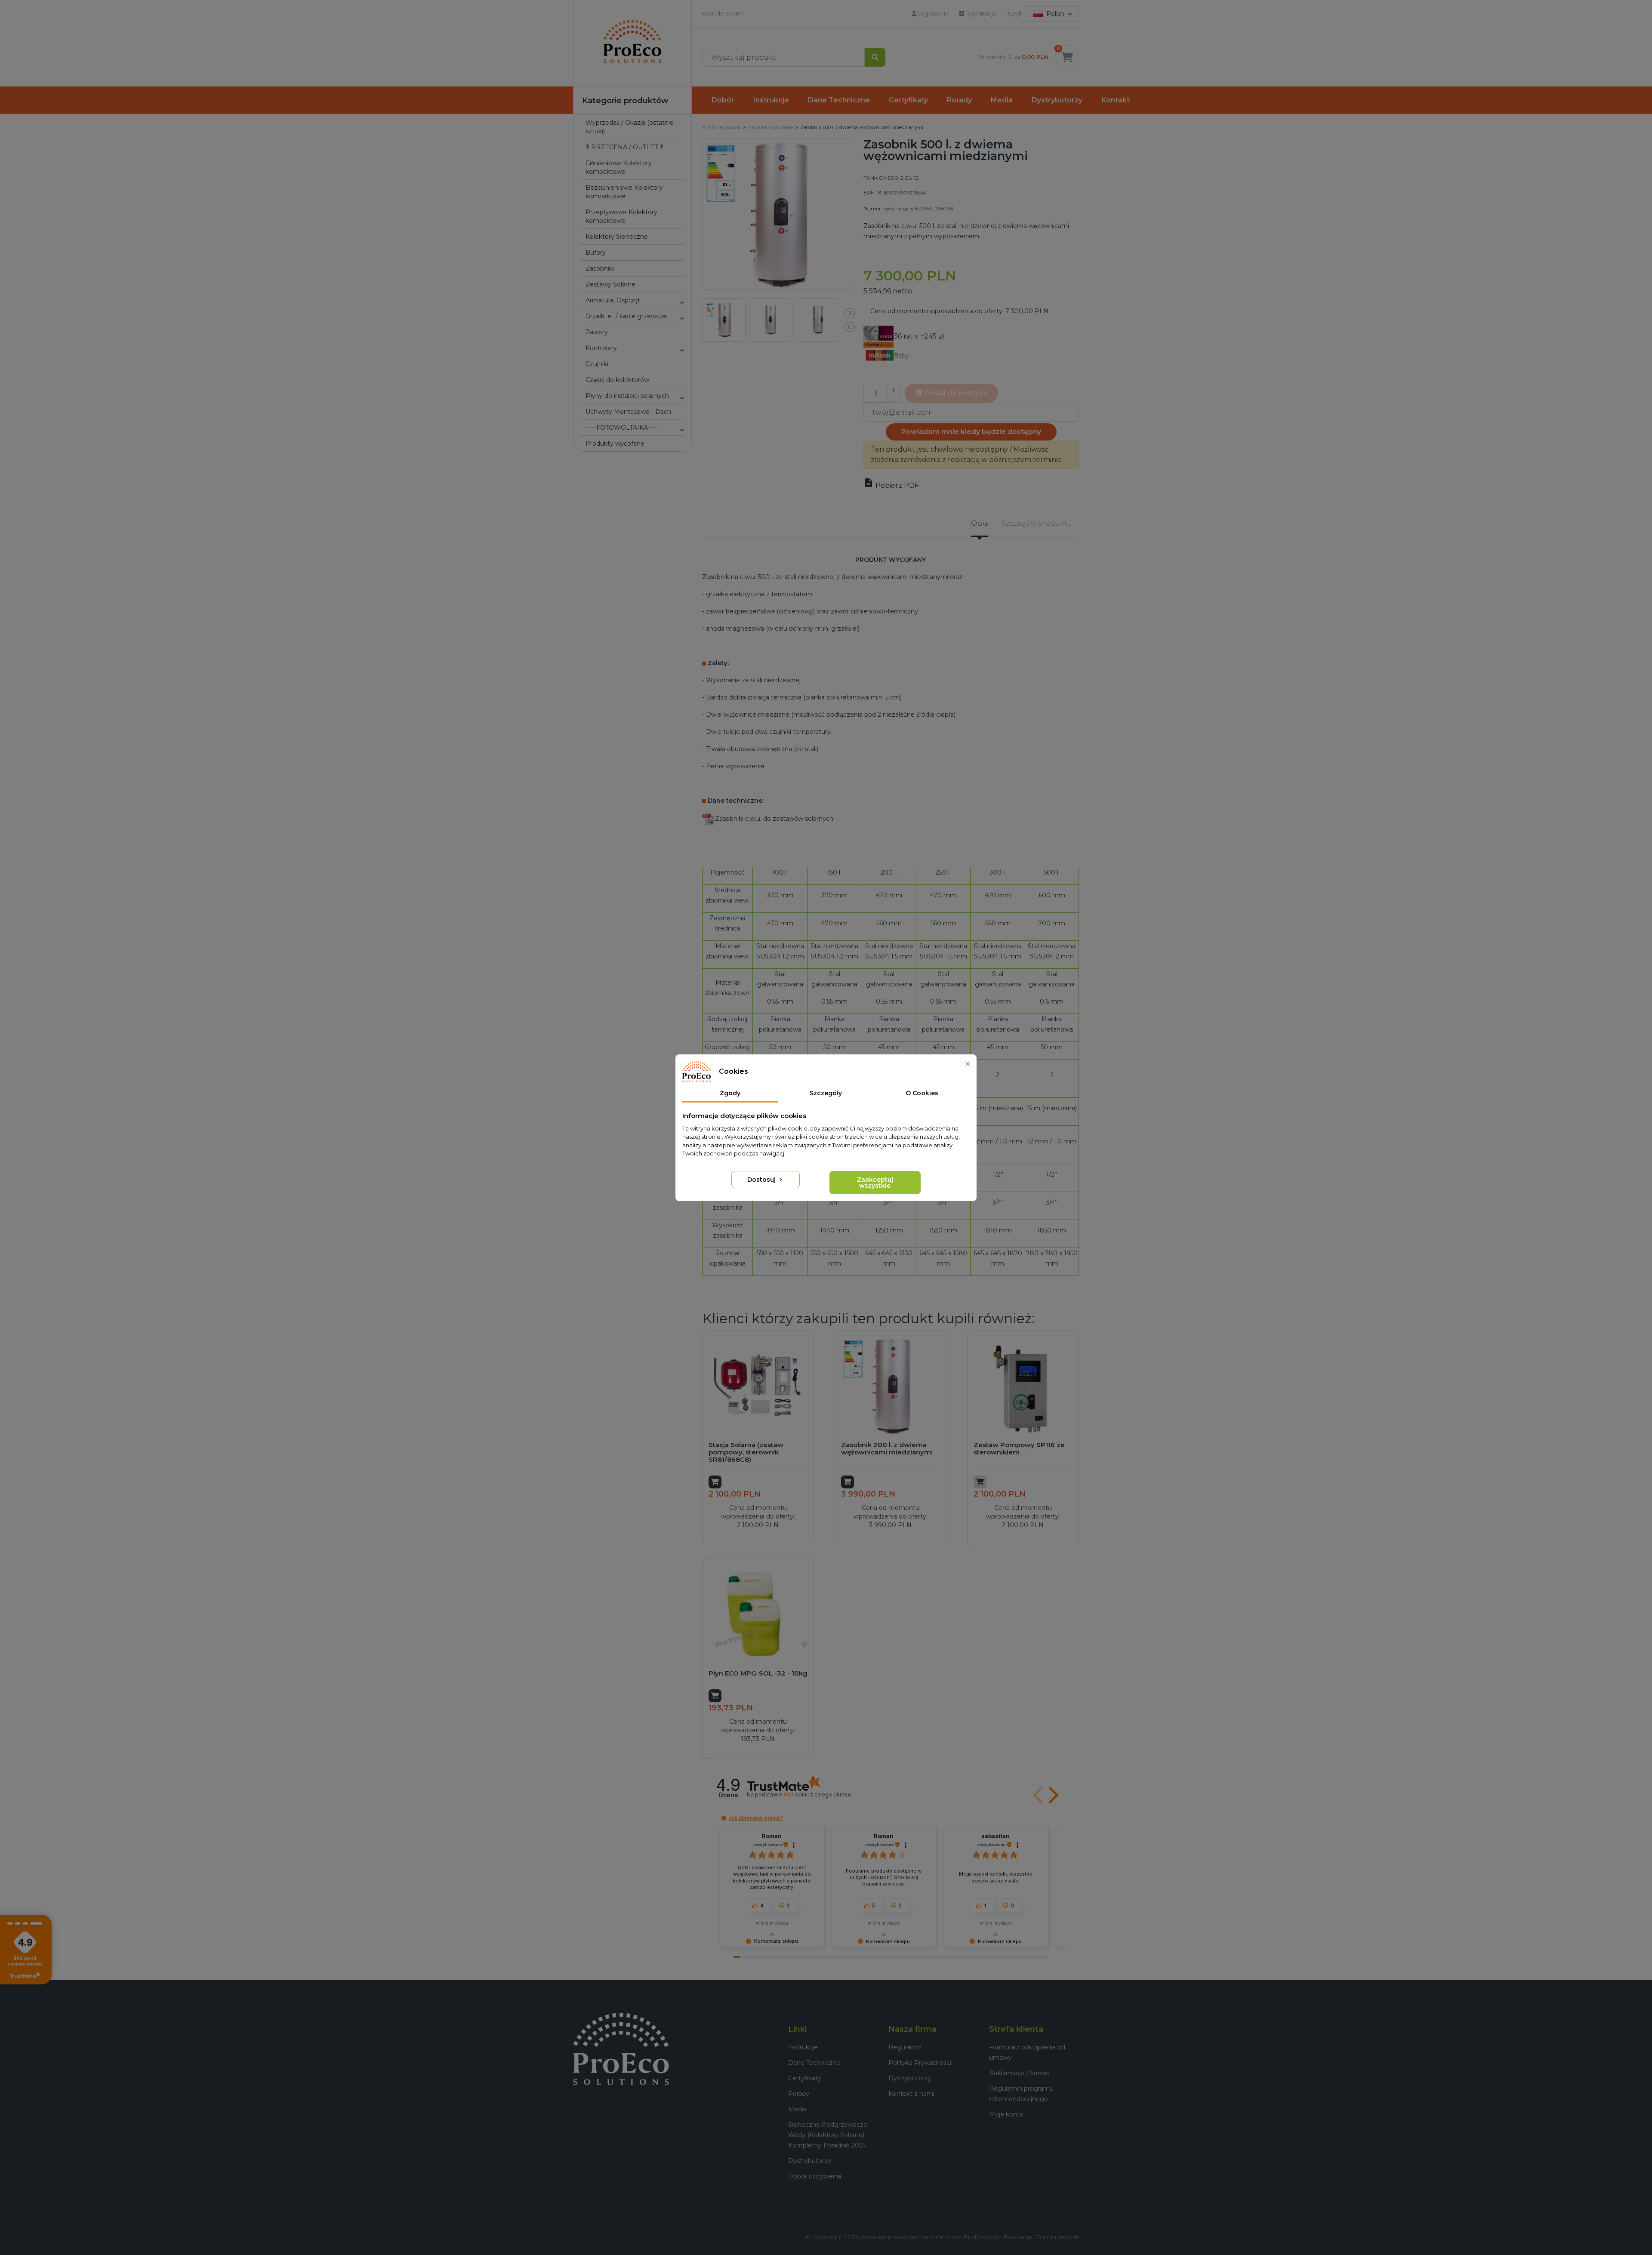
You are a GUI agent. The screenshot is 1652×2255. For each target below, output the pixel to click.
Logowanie (933, 13)
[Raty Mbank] (887, 355)
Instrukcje (771, 100)
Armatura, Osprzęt (613, 300)
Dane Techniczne (839, 100)
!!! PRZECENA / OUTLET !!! (624, 147)
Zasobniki (600, 268)
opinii (817, 1794)
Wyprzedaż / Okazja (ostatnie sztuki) (630, 127)
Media (1002, 100)
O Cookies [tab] (922, 1093)
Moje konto (1006, 2114)
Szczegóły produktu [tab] (1037, 523)
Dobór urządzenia (815, 2176)
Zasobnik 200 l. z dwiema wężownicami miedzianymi (887, 1448)
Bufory (596, 253)
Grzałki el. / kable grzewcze (626, 316)
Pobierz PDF (891, 485)
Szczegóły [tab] (826, 1093)
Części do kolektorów (617, 380)
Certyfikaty (908, 100)
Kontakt (1116, 100)
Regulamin (905, 2047)
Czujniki (597, 364)
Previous (850, 327)
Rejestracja (980, 13)
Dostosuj (762, 1180)
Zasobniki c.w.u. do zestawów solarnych (774, 819)
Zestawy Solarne (610, 284)
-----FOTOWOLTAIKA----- (622, 428)
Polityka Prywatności (920, 2063)
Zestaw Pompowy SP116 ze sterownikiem (1019, 1448)
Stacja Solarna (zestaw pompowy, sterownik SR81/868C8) (746, 1452)
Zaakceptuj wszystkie (875, 1183)
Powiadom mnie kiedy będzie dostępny (971, 432)
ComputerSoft (1057, 2237)
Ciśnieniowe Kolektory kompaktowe (619, 167)
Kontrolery (601, 348)
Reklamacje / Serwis (1019, 2073)
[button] (681, 302)
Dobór (723, 100)
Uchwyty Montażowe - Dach (628, 412)
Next (850, 313)
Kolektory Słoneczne (617, 237)
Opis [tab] (979, 523)
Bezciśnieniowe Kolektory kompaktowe (624, 192)
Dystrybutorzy (1057, 100)
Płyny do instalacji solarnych (627, 396)
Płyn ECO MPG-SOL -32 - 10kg (758, 1673)
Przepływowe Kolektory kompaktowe (621, 216)
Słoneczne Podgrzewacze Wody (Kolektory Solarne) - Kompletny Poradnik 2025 (828, 2135)
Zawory (597, 332)
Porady (959, 100)
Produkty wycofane (615, 444)
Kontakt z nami (723, 13)
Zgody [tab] (730, 1093)
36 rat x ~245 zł (919, 336)
